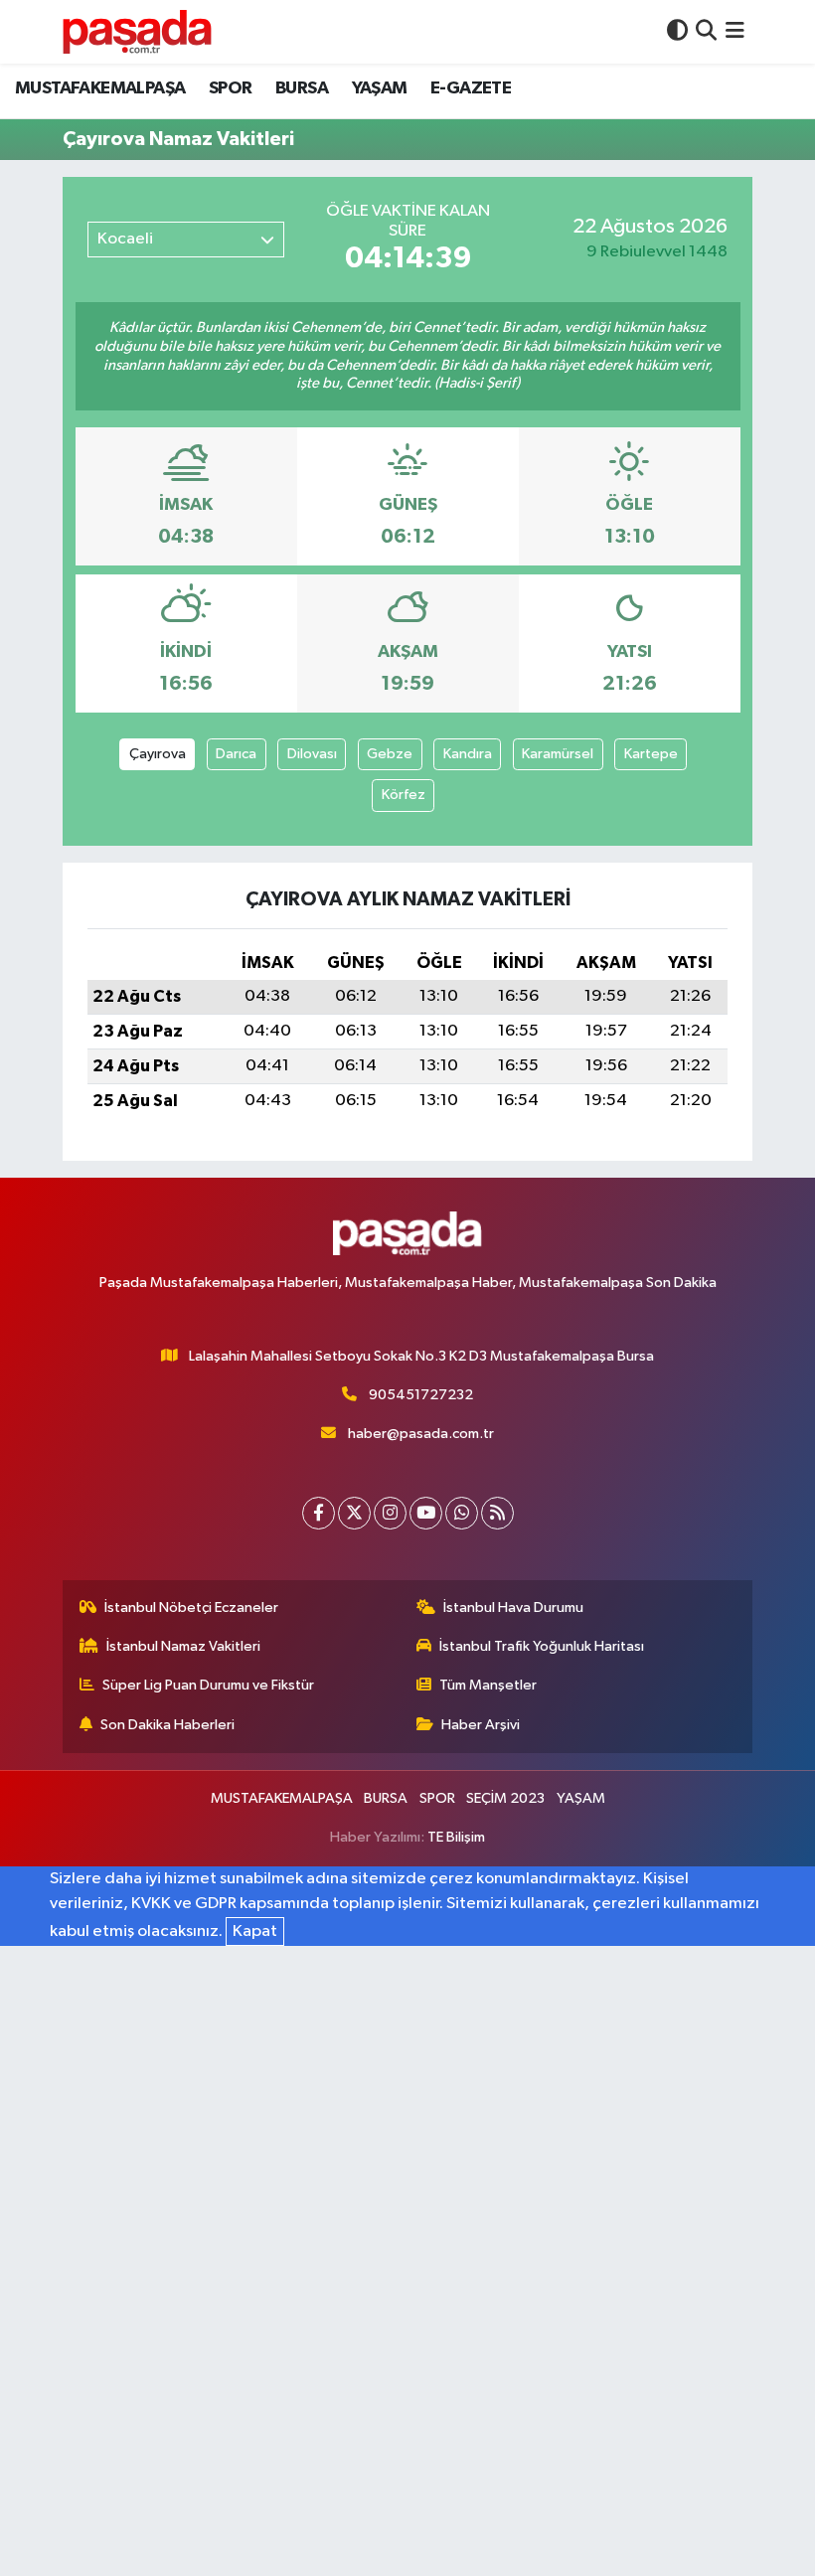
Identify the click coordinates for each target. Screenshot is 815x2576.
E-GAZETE (471, 88)
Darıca (236, 754)
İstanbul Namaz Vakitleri (183, 1646)
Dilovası (312, 754)
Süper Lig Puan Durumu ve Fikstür (208, 1685)
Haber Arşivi (481, 1725)
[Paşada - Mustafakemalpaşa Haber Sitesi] (137, 31)
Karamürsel (558, 754)
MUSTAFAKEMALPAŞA (100, 88)
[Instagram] (390, 1513)
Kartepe (651, 754)
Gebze (390, 754)
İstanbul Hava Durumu (513, 1608)
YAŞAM (380, 88)
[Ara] (706, 31)
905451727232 (421, 1395)
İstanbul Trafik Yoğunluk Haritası (542, 1646)
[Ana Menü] (735, 31)
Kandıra (468, 754)
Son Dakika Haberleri (167, 1725)
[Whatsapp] (462, 1513)
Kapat (255, 1932)
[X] (354, 1513)
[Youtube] (426, 1513)
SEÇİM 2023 (505, 1798)
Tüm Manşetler (488, 1685)
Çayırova (158, 754)
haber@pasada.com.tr (421, 1434)
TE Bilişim (456, 1837)
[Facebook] (319, 1513)
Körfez (404, 795)
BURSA (302, 88)
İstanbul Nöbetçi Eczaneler (191, 1608)
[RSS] (497, 1513)
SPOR (231, 88)
